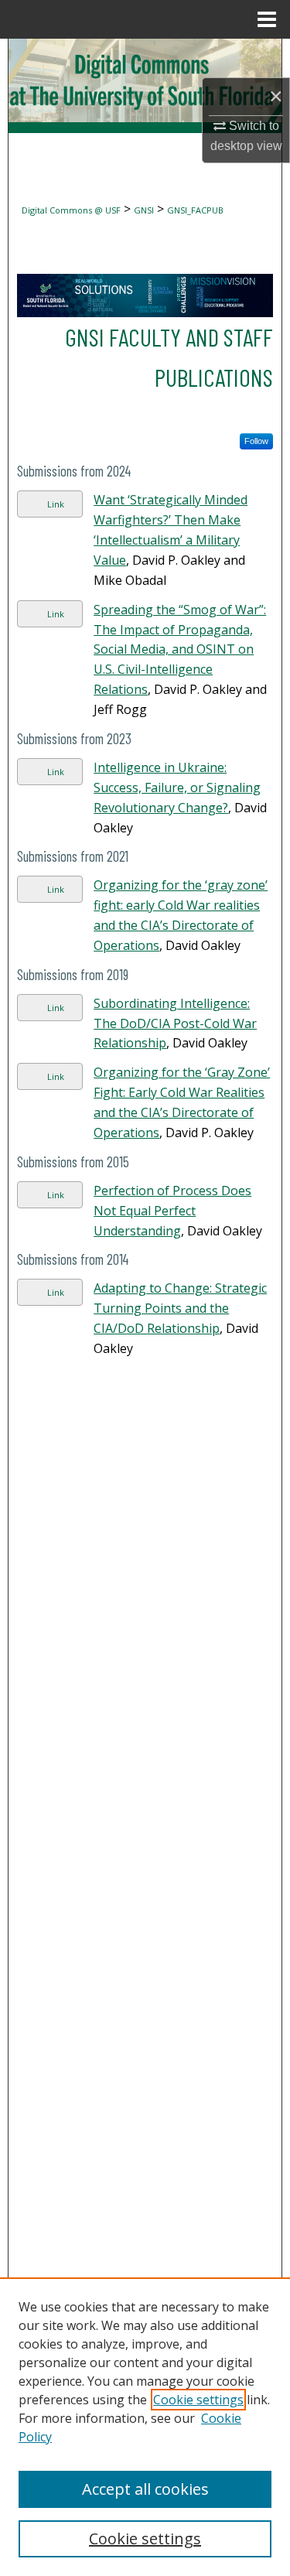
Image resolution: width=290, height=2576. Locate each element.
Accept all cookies (145, 2489)
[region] (145, 2427)
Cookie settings (198, 2400)
